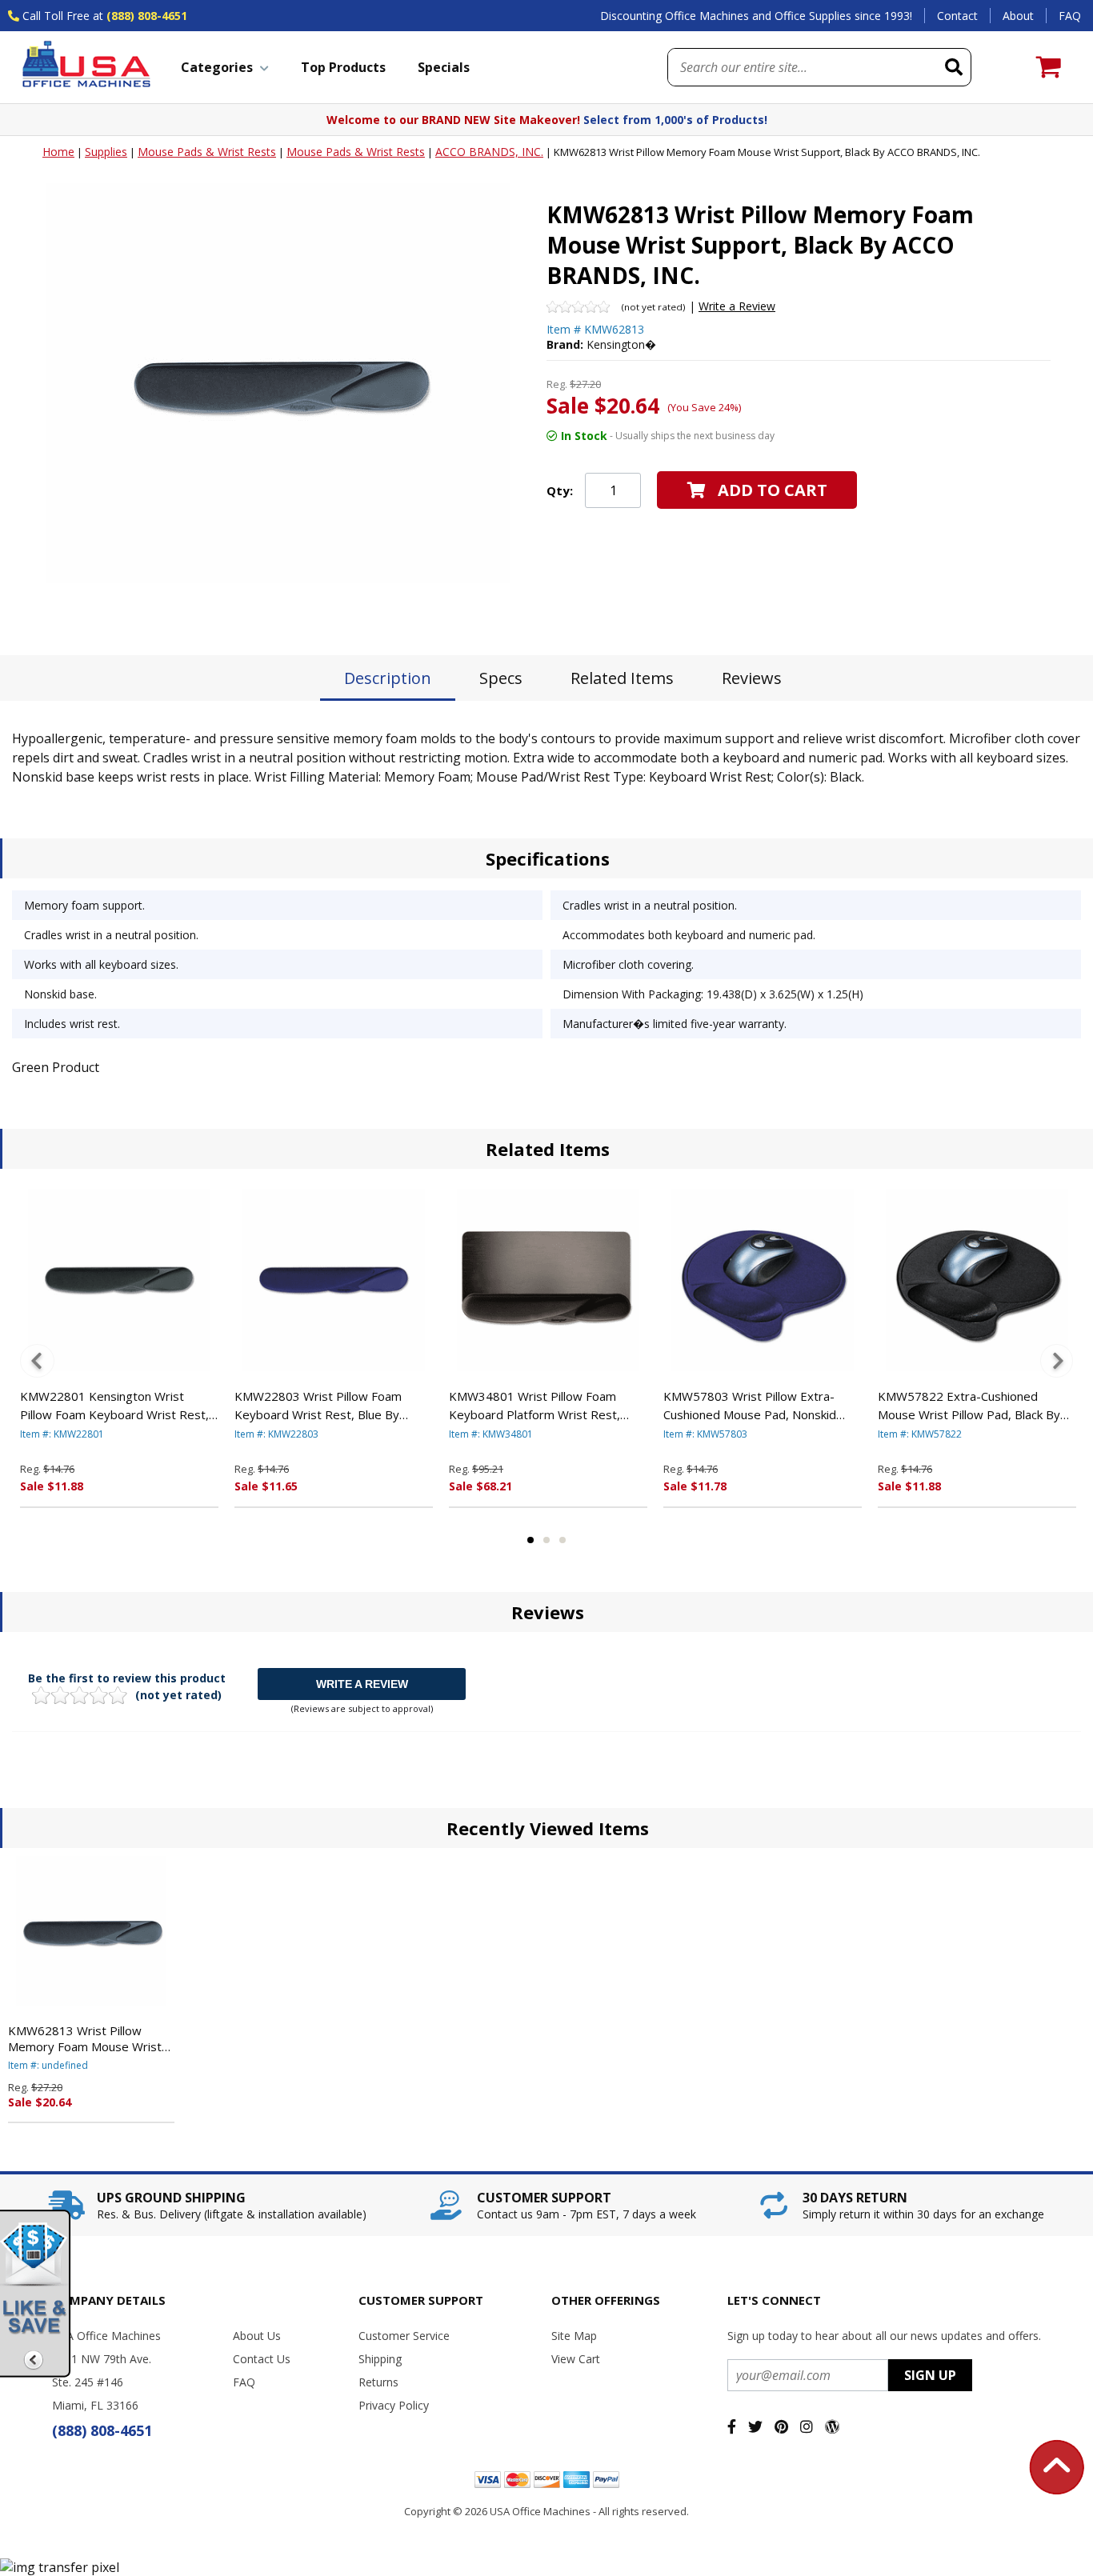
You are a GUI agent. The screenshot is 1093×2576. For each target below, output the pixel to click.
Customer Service (404, 2336)
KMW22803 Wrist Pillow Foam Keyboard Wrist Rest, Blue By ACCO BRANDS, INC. (318, 1406)
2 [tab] (546, 1540)
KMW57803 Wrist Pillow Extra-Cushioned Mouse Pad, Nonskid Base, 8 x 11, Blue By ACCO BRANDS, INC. (750, 1406)
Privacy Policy (394, 2405)
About (1018, 16)
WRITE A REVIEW (362, 1684)
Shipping (380, 2359)
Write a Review (737, 306)
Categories (217, 67)
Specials (444, 67)
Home (58, 152)
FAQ (1070, 16)
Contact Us (262, 2359)
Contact (957, 16)
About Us (257, 2336)
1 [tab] (530, 1540)
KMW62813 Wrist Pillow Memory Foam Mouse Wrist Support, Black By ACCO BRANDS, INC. (85, 2038)
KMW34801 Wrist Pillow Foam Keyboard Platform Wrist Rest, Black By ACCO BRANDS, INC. (534, 1406)
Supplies (106, 152)
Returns (378, 2382)
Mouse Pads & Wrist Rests (207, 152)
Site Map (574, 2336)
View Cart (576, 2359)
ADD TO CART (773, 490)
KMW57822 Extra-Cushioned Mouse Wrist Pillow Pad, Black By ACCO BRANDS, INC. (969, 1406)
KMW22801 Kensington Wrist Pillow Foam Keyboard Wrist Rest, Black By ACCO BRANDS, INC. (114, 1406)
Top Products (343, 67)
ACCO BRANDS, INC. (489, 152)
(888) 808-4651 (147, 16)
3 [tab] (563, 1540)
